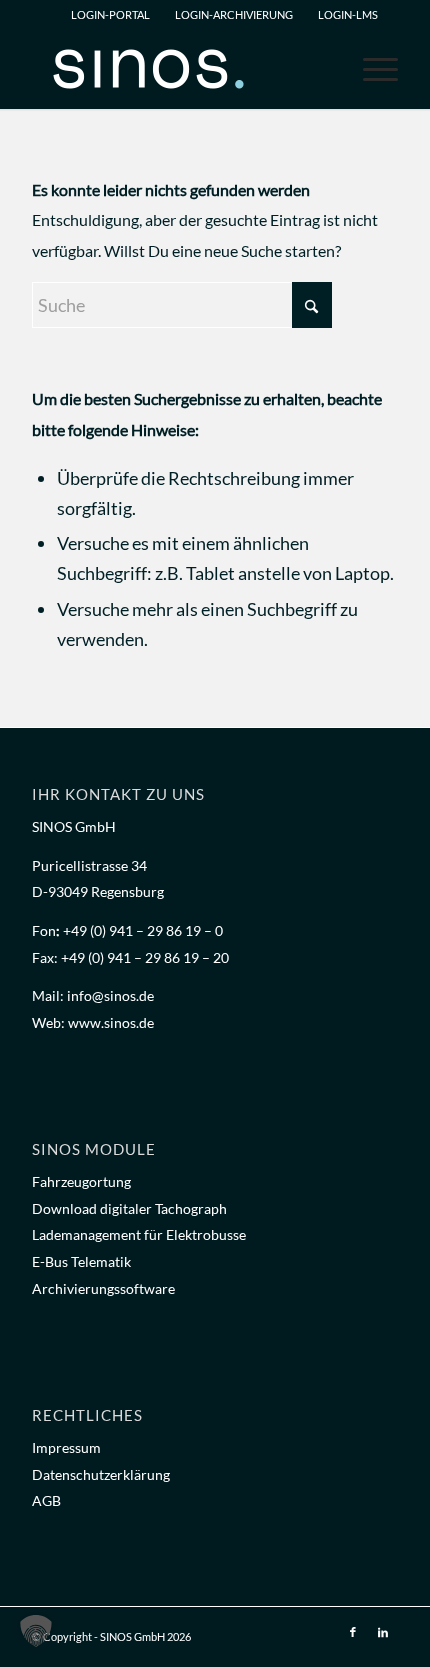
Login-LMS (348, 14)
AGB (46, 1500)
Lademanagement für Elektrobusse (139, 1234)
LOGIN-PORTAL (110, 14)
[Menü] (370, 69)
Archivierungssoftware (103, 1288)
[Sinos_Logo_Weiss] (178, 69)
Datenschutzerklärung (101, 1474)
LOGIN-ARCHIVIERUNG (234, 14)
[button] (36, 1631)
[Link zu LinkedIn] (383, 1632)
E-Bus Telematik (81, 1261)
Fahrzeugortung (81, 1181)
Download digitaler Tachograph (129, 1208)
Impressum (66, 1447)
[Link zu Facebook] (353, 1632)
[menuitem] (109, 15)
